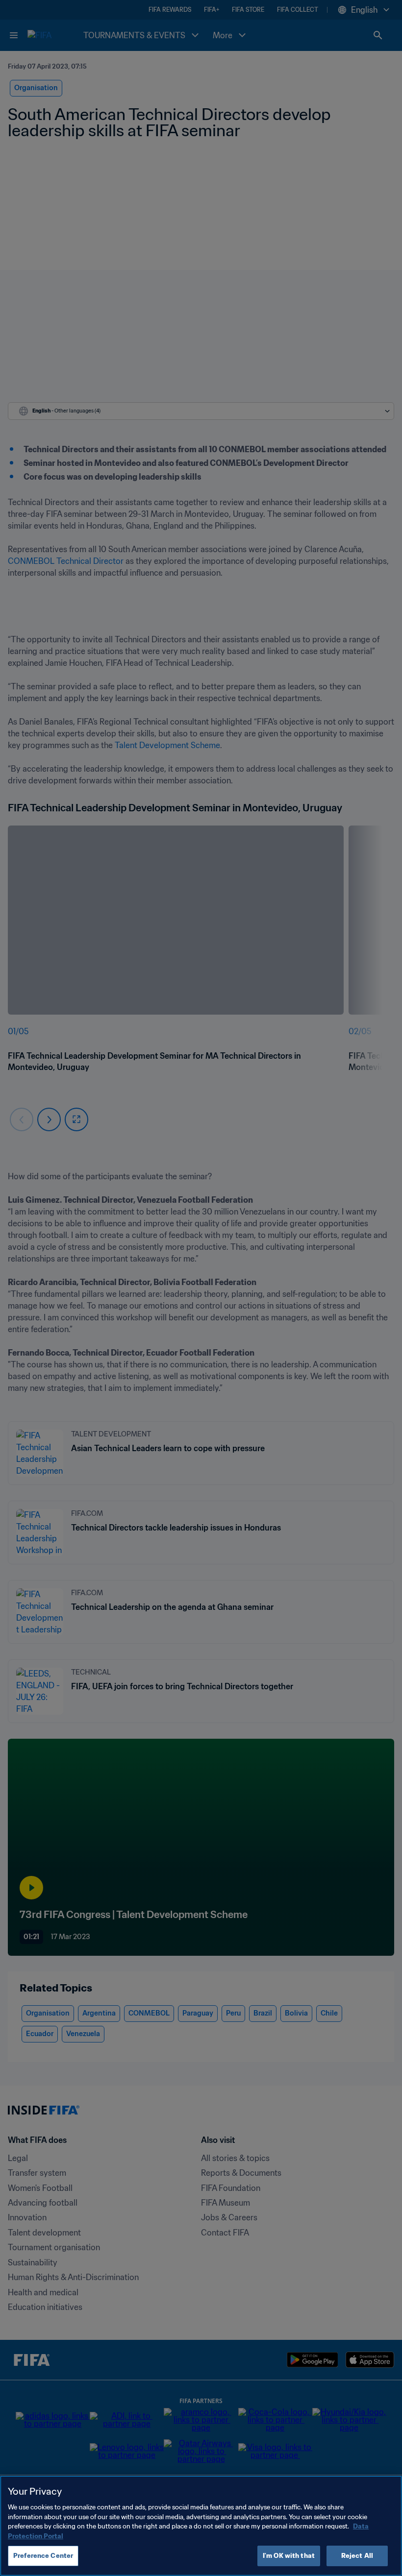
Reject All (357, 2556)
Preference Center (43, 2556)
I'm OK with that (289, 2556)
